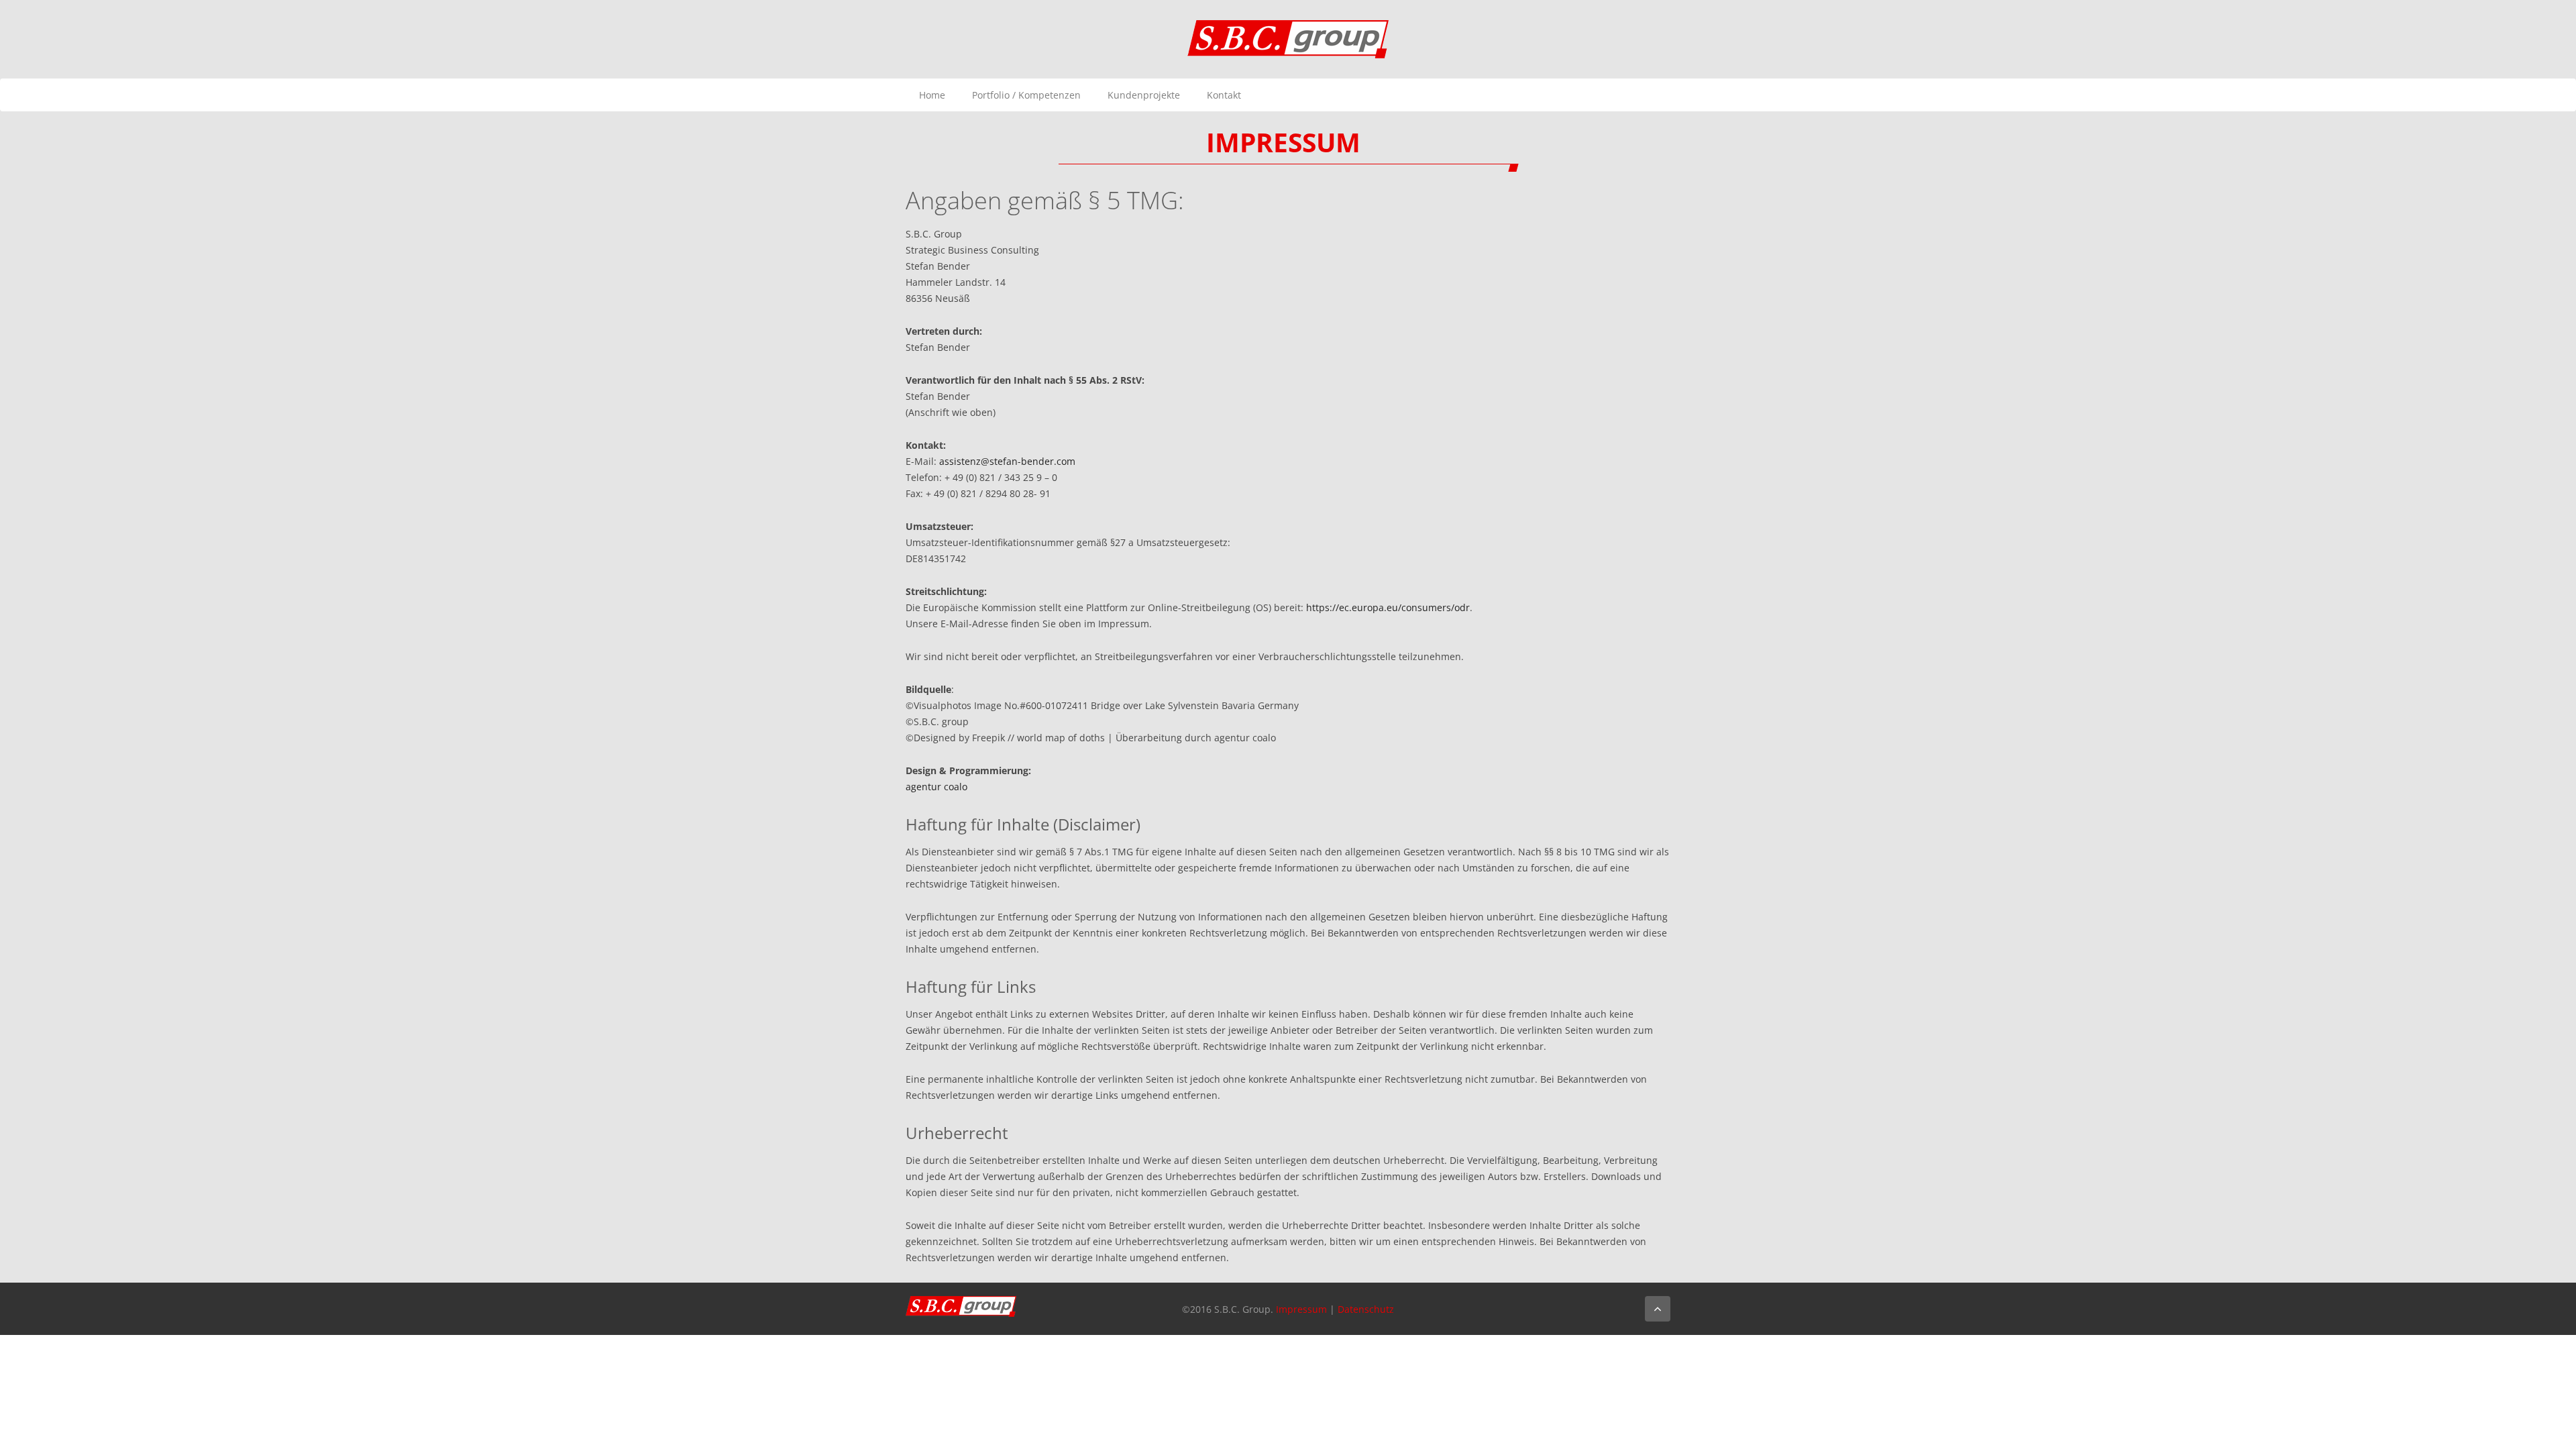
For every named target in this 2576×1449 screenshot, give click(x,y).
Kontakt (1224, 95)
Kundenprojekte (1144, 95)
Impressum (1301, 1309)
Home (932, 95)
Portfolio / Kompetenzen (1026, 95)
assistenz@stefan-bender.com (1007, 461)
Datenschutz (1366, 1309)
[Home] (1288, 38)
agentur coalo (936, 787)
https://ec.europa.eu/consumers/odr (1388, 607)
